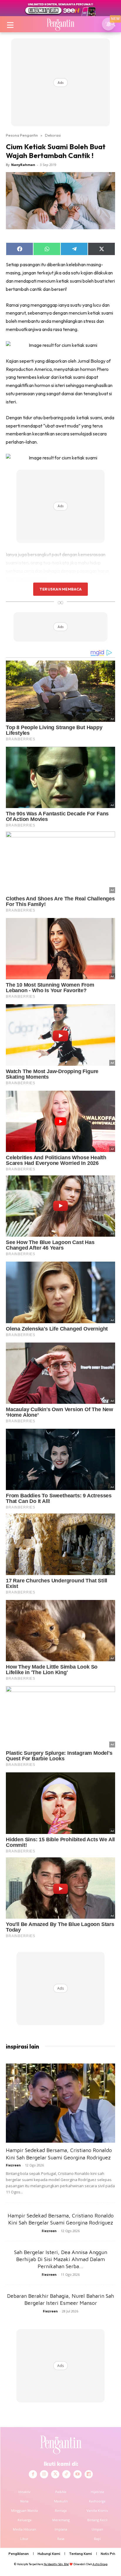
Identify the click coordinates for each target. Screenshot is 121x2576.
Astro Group (100, 2564)
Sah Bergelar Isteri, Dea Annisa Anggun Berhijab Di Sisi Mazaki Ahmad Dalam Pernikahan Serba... (61, 2259)
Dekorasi (53, 135)
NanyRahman (23, 165)
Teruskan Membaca (60, 589)
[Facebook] (33, 2474)
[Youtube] (78, 2474)
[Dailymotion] (89, 2474)
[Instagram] (44, 2474)
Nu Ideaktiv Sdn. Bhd (56, 2564)
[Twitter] (55, 2474)
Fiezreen (13, 2165)
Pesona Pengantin (22, 135)
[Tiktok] (66, 2474)
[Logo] (60, 24)
